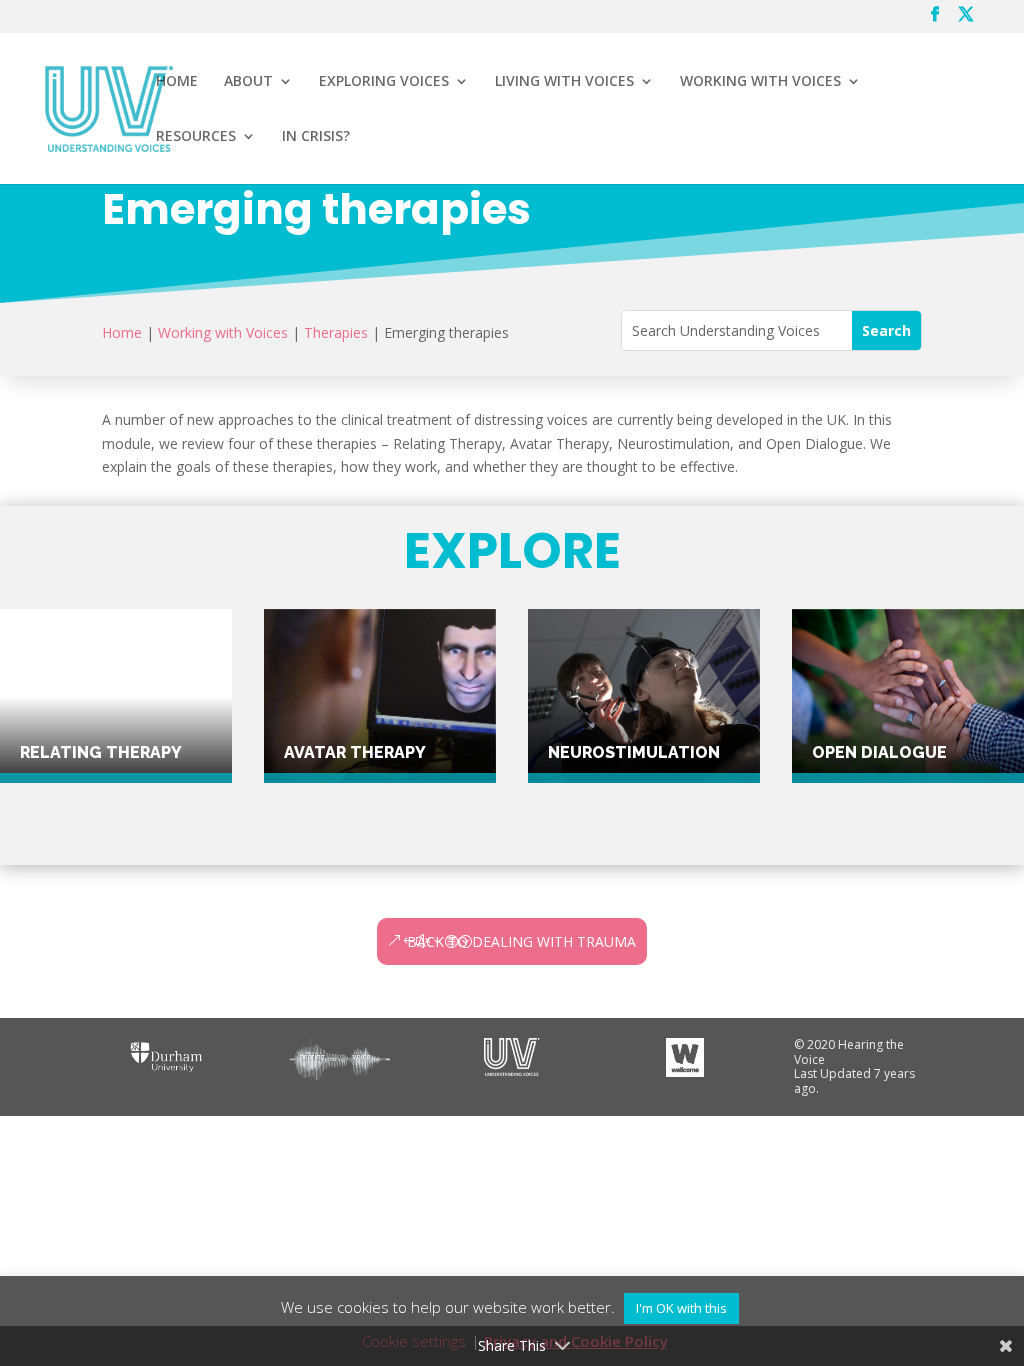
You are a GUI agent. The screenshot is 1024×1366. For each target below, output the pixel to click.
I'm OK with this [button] (681, 1308)
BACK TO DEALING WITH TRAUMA (521, 941)
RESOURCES (196, 137)
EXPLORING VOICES (384, 82)
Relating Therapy (101, 752)
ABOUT (248, 82)
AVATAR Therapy (355, 752)
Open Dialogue (879, 752)
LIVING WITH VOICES (564, 82)
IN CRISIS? (316, 137)
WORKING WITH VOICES (760, 82)
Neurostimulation (634, 752)
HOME (177, 82)
